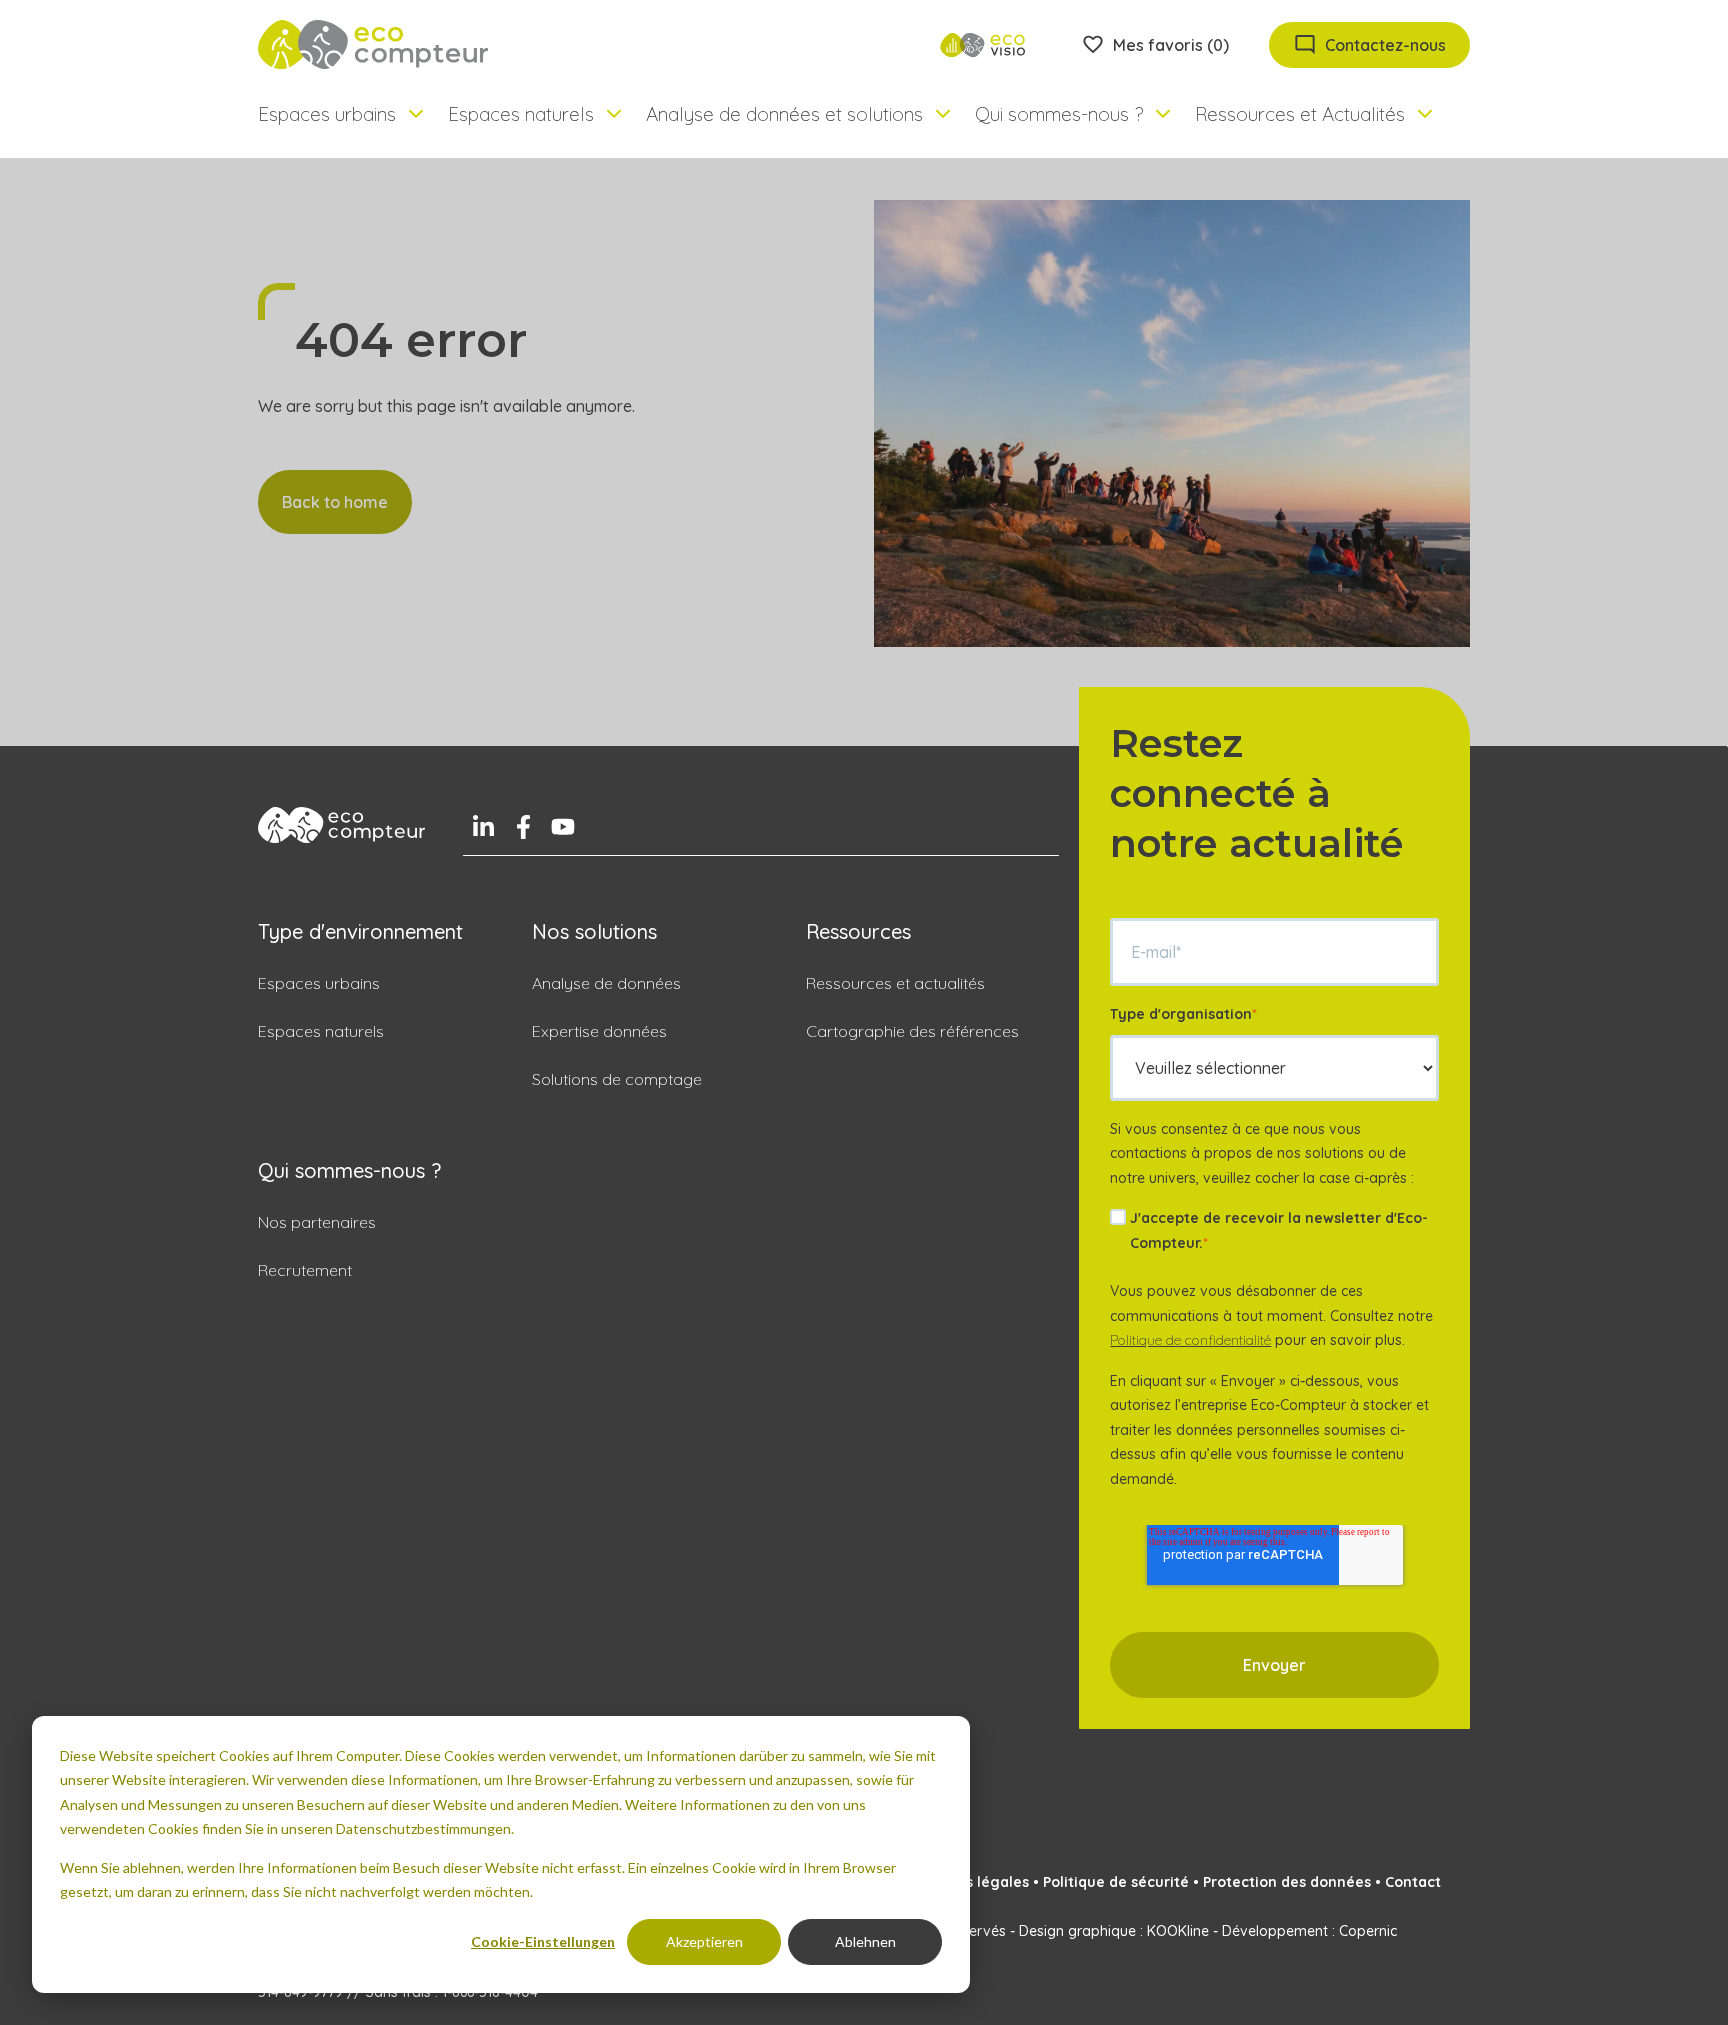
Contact (1413, 1882)
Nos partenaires (317, 1222)
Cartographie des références (912, 1031)
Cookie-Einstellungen (543, 1941)
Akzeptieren (704, 1941)
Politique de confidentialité (1190, 1340)
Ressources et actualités (895, 983)
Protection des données (1287, 1882)
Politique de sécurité (1116, 1882)
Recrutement (305, 1270)
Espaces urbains (319, 983)
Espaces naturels (321, 1031)
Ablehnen (865, 1941)
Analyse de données (606, 983)
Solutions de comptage (617, 1079)
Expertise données (599, 1031)
